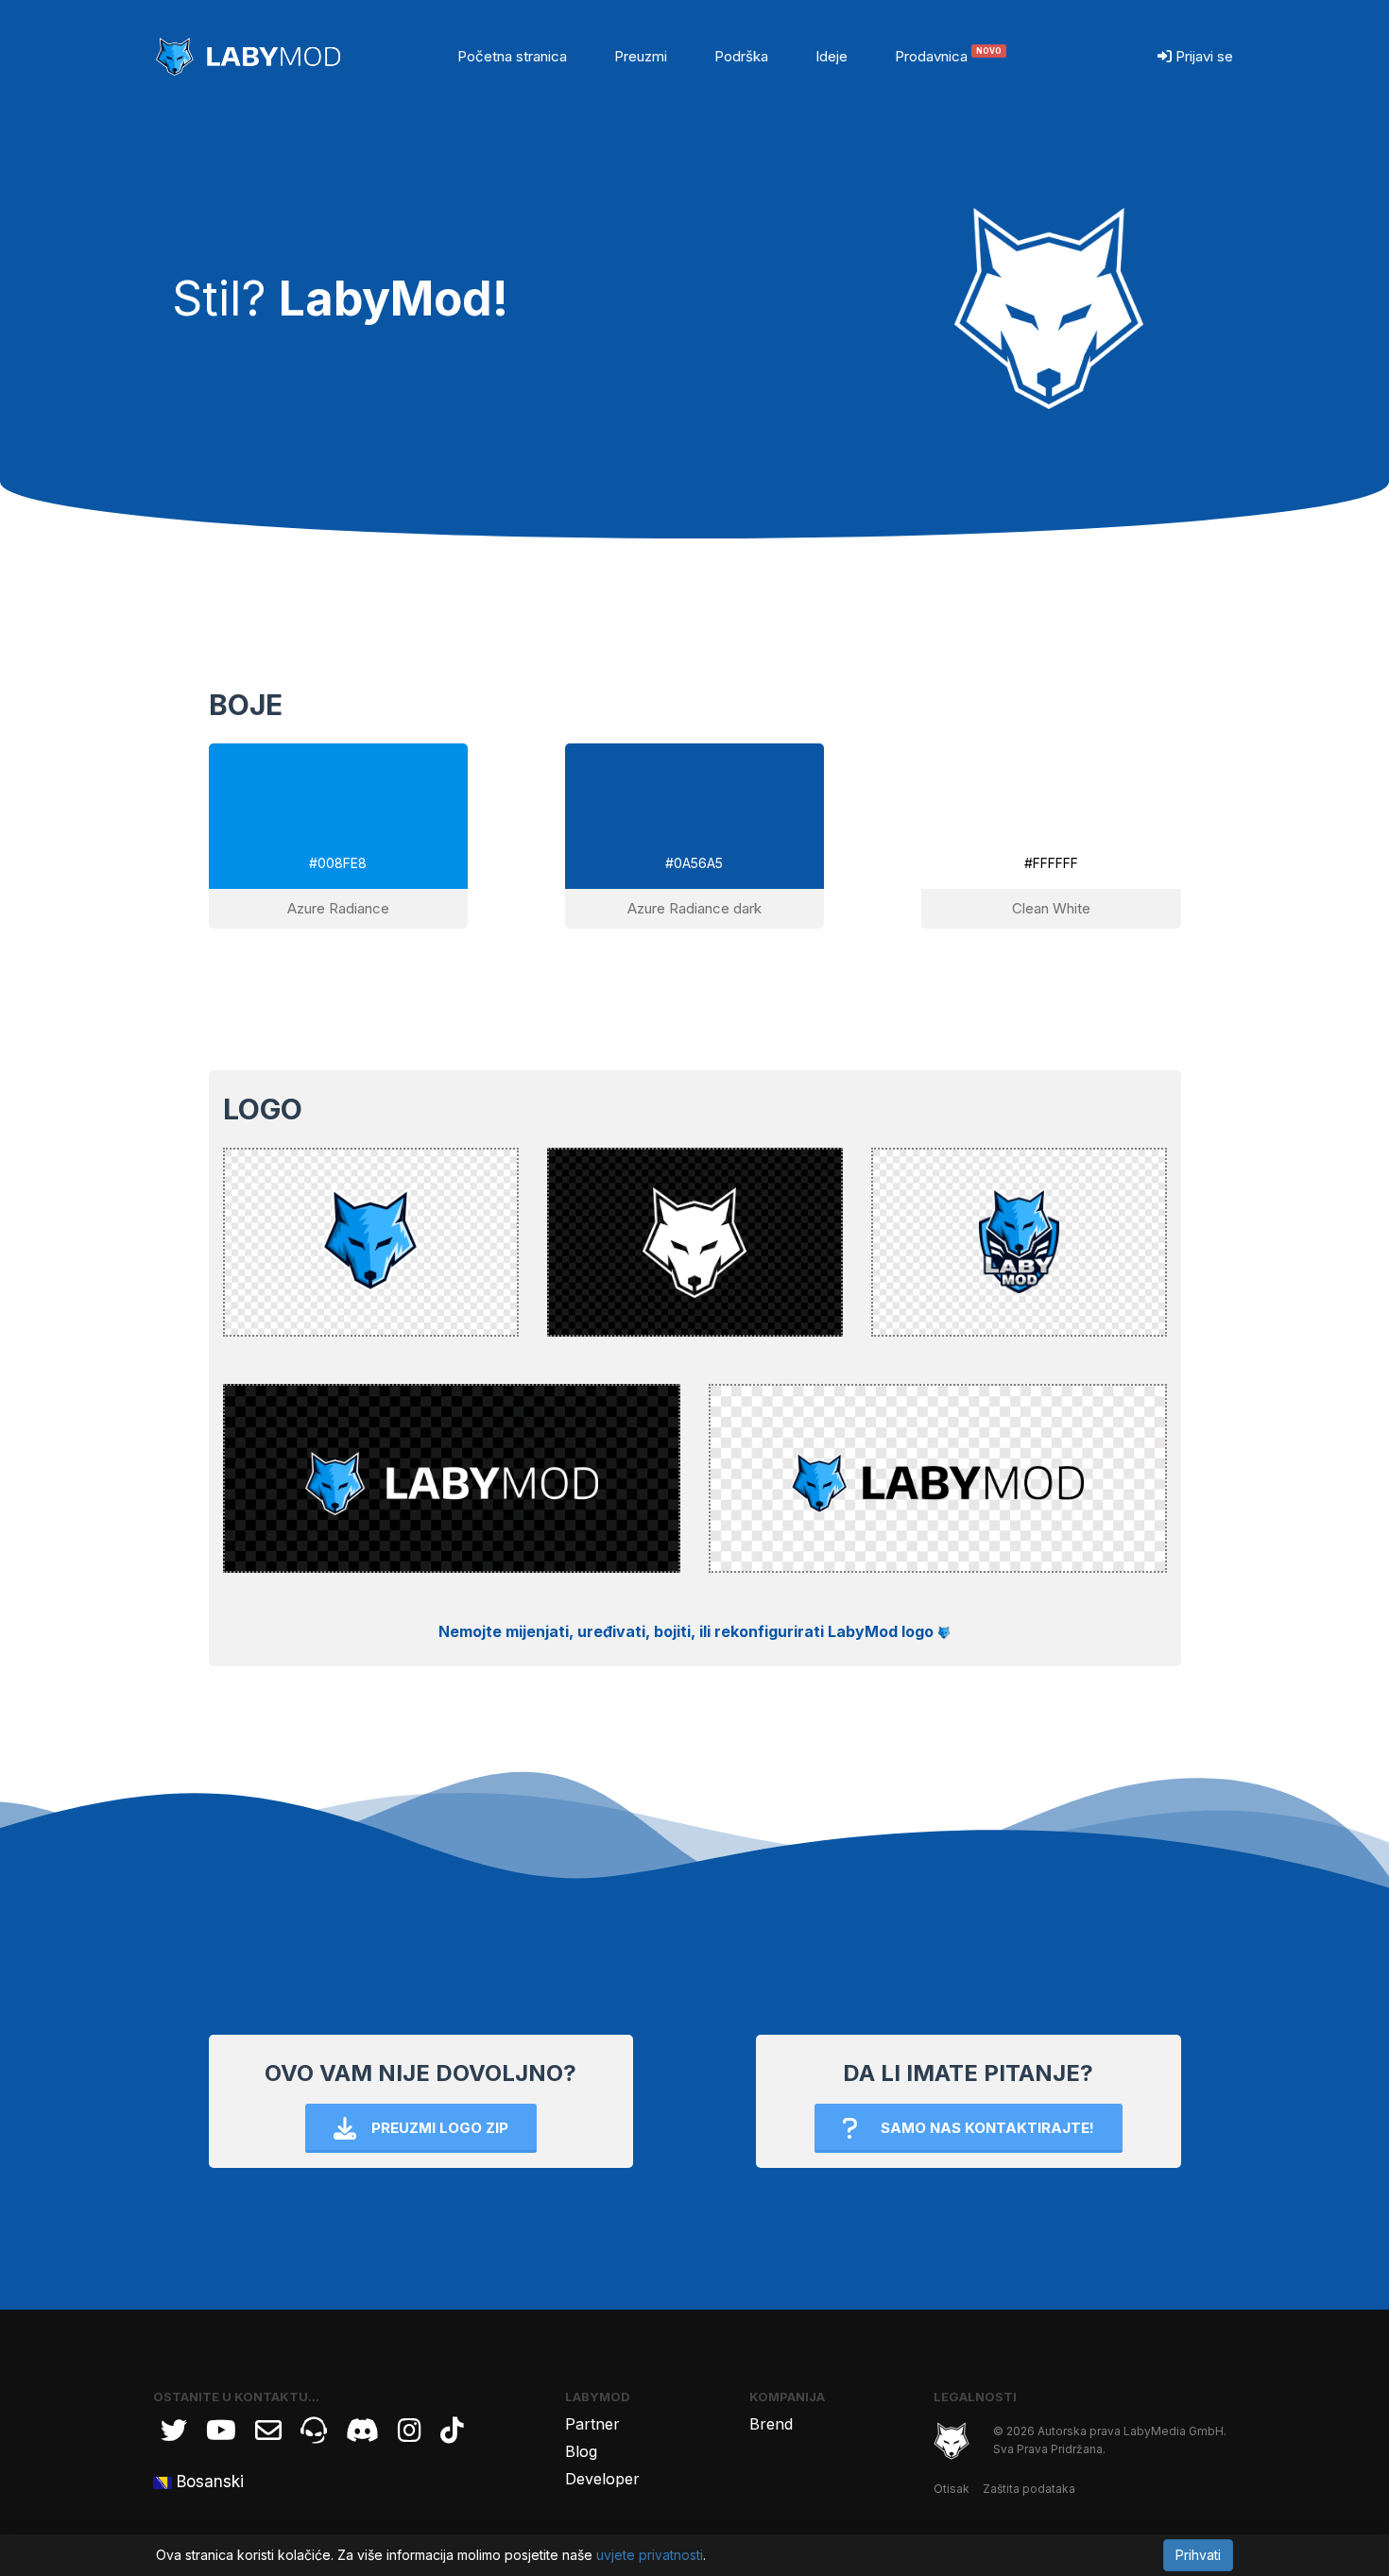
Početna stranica (512, 56)
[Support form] (268, 2431)
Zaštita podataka (1029, 2489)
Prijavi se (1202, 56)
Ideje (832, 56)
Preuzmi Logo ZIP (440, 2128)
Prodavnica (948, 56)
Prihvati (1198, 2555)
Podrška (741, 56)
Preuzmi (641, 56)
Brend (771, 2424)
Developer (602, 2479)
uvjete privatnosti (650, 2555)
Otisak (952, 2489)
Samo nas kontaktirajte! (987, 2128)
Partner (592, 2424)
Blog (581, 2451)
